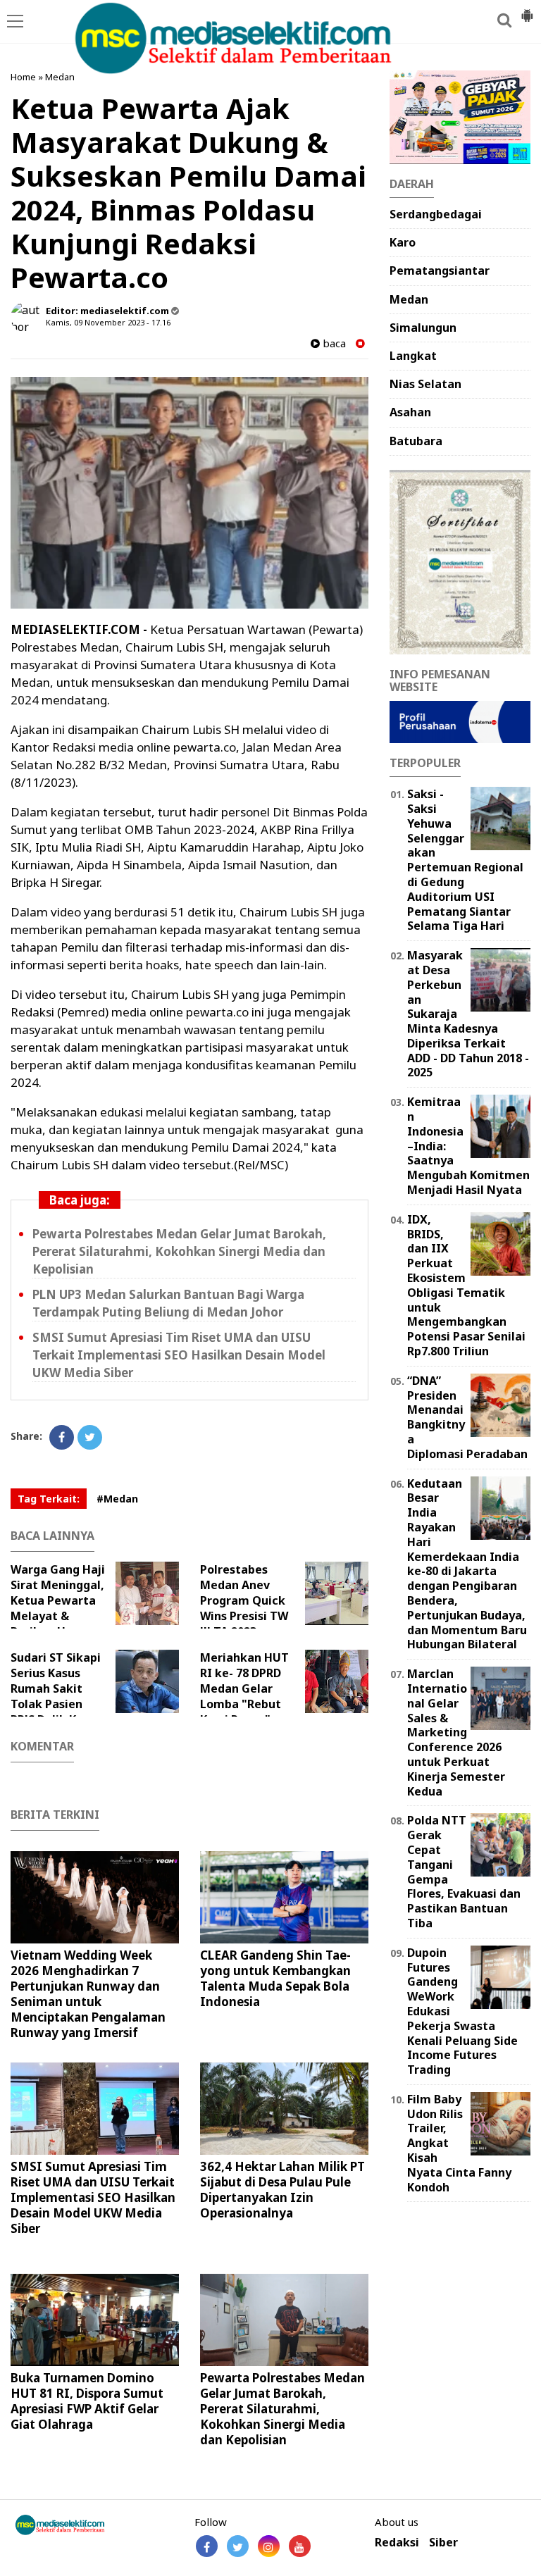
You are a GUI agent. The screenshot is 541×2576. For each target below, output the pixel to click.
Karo (403, 242)
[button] (527, 10)
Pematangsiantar (440, 270)
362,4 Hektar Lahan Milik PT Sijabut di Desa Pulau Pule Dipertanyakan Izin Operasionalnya (282, 2190)
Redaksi (397, 2543)
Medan (60, 77)
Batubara (416, 441)
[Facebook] (62, 1437)
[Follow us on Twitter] (238, 2546)
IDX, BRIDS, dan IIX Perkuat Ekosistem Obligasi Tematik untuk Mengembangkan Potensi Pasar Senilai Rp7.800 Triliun (466, 1285)
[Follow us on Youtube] (300, 2546)
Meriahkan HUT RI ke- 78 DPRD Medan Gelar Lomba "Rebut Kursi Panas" (244, 1688)
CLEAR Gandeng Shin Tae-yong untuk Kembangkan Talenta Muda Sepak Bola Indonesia (275, 1978)
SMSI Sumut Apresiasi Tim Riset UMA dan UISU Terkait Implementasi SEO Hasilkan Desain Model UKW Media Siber (179, 1355)
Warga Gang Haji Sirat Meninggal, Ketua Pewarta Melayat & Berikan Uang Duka (58, 1608)
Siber (443, 2543)
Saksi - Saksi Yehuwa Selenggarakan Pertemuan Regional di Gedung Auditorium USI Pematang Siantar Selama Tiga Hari (465, 860)
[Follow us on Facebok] (207, 2546)
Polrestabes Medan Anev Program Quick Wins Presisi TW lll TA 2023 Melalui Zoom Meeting (264, 1608)
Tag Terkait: (49, 1499)
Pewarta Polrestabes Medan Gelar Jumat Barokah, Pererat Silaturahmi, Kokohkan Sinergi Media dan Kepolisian (179, 1251)
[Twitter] (90, 1437)
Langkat (413, 356)
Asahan (410, 412)
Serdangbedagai (436, 214)
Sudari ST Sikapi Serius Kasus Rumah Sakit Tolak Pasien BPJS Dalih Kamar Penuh (58, 1696)
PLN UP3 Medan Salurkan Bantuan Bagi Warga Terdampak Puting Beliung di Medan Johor (168, 1303)
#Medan (117, 1499)
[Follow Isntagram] (269, 2546)
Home (23, 77)
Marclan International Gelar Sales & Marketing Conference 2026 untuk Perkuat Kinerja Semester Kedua (456, 1732)
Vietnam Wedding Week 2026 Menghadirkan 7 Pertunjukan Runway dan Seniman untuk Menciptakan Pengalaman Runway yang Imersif (88, 1994)
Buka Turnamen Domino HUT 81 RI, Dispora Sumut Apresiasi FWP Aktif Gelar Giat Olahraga (87, 2401)
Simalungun (423, 328)
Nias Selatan (425, 384)
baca (333, 343)
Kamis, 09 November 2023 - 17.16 (108, 322)
